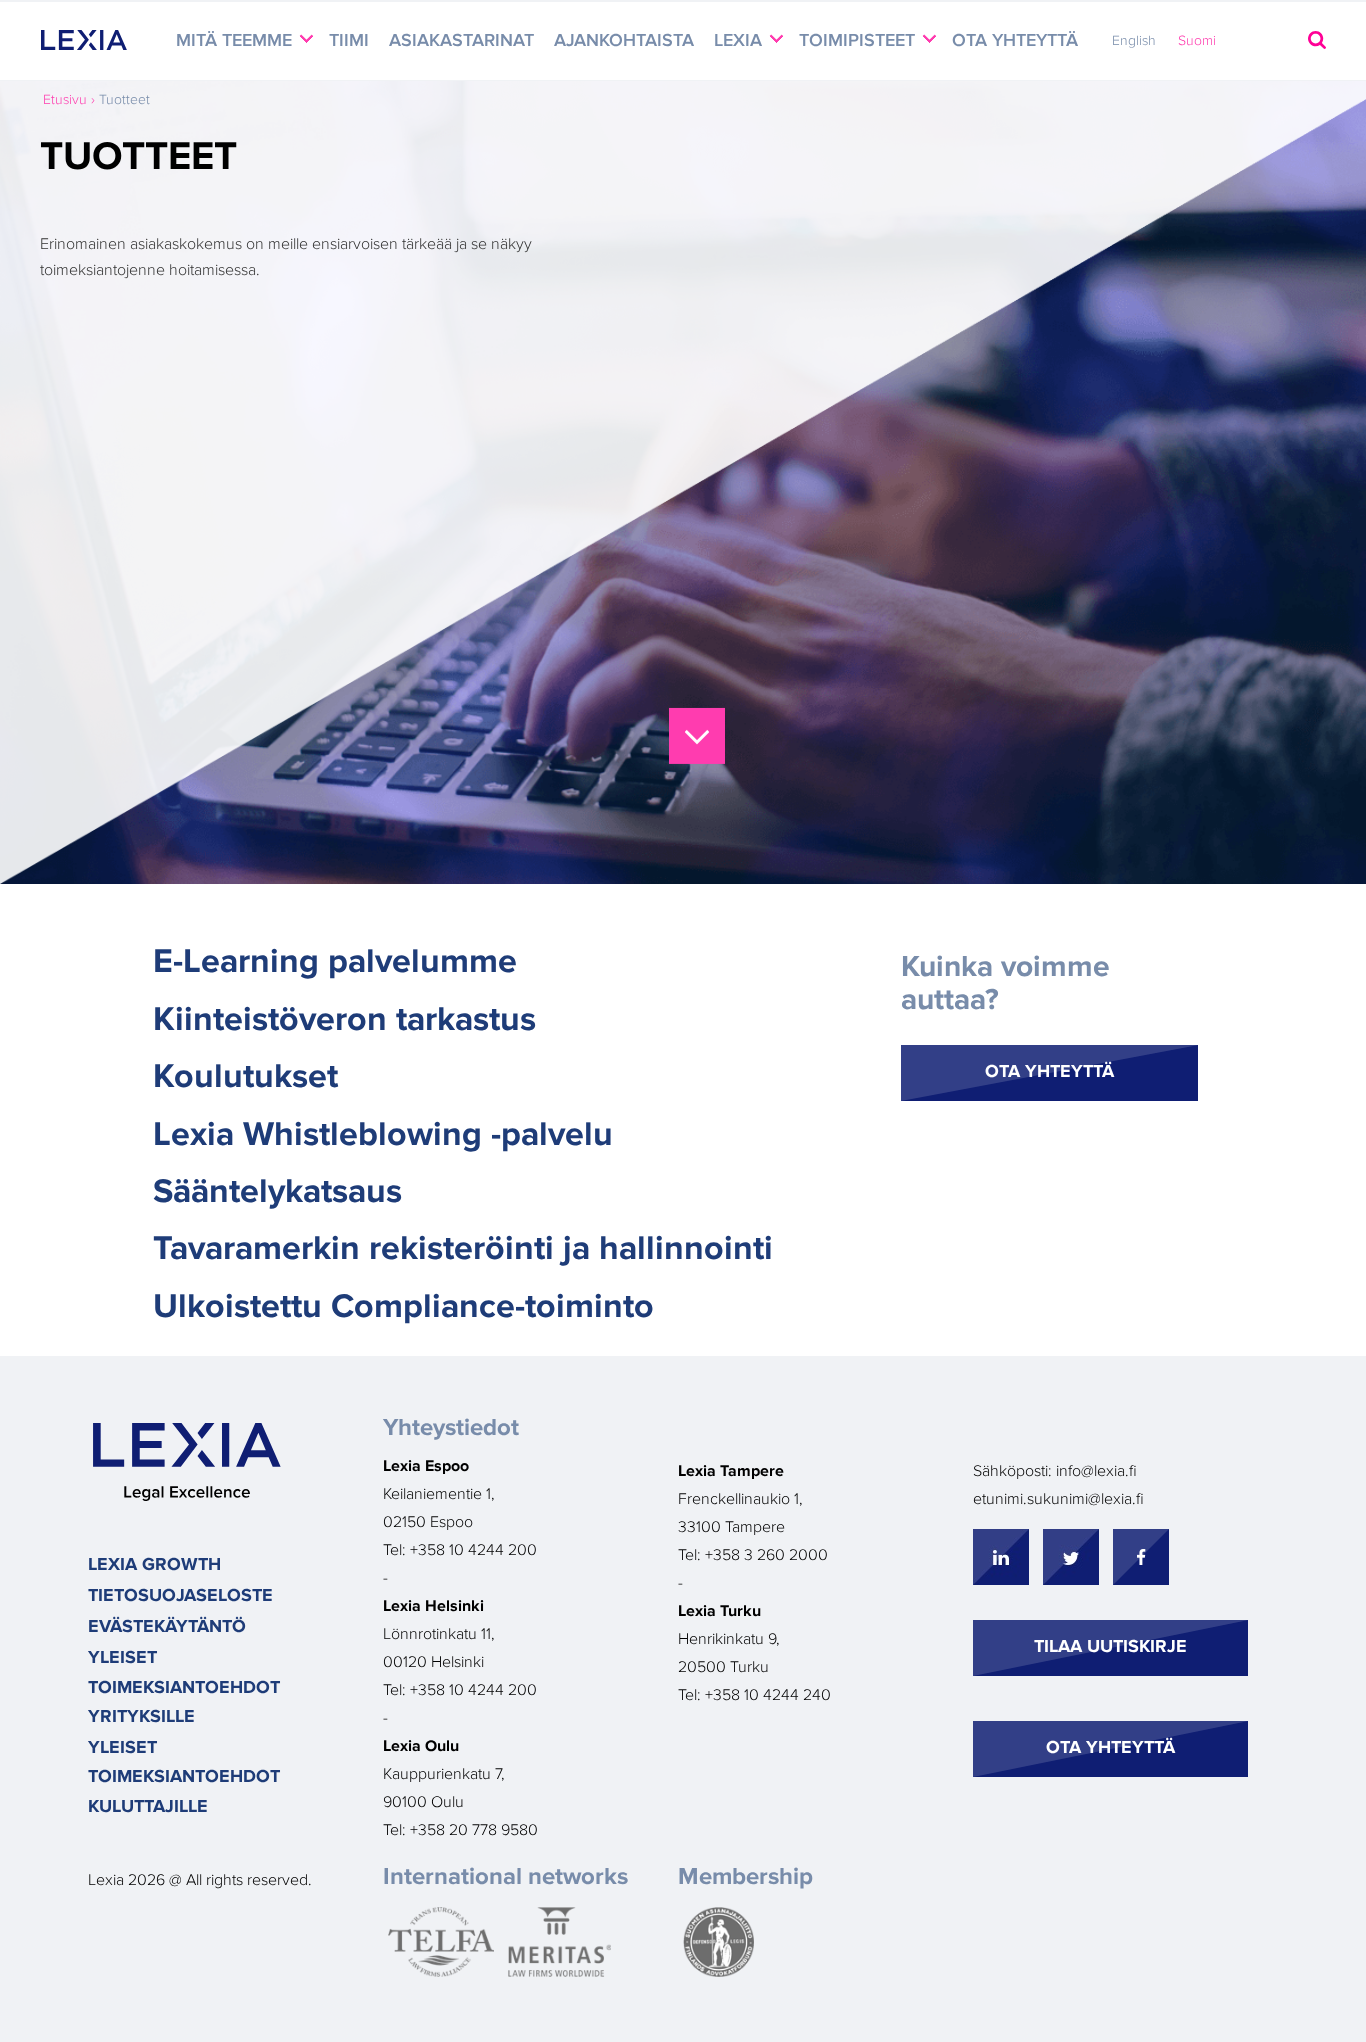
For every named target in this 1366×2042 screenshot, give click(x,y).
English (1134, 41)
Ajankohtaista (624, 41)
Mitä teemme (236, 41)
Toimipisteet (859, 41)
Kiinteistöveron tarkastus (344, 1020)
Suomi (1197, 41)
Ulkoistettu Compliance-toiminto (403, 1307)
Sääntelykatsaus (277, 1192)
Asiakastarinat (461, 41)
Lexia (740, 41)
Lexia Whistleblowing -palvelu (383, 1135)
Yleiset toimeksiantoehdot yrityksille (184, 1687)
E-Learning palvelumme (335, 962)
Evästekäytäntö (167, 1627)
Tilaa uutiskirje (1110, 1647)
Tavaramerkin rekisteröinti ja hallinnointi (463, 1249)
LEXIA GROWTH (154, 1565)
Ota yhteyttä (1015, 41)
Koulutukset (245, 1077)
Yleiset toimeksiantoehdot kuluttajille (184, 1777)
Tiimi (349, 41)
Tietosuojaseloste (180, 1596)
